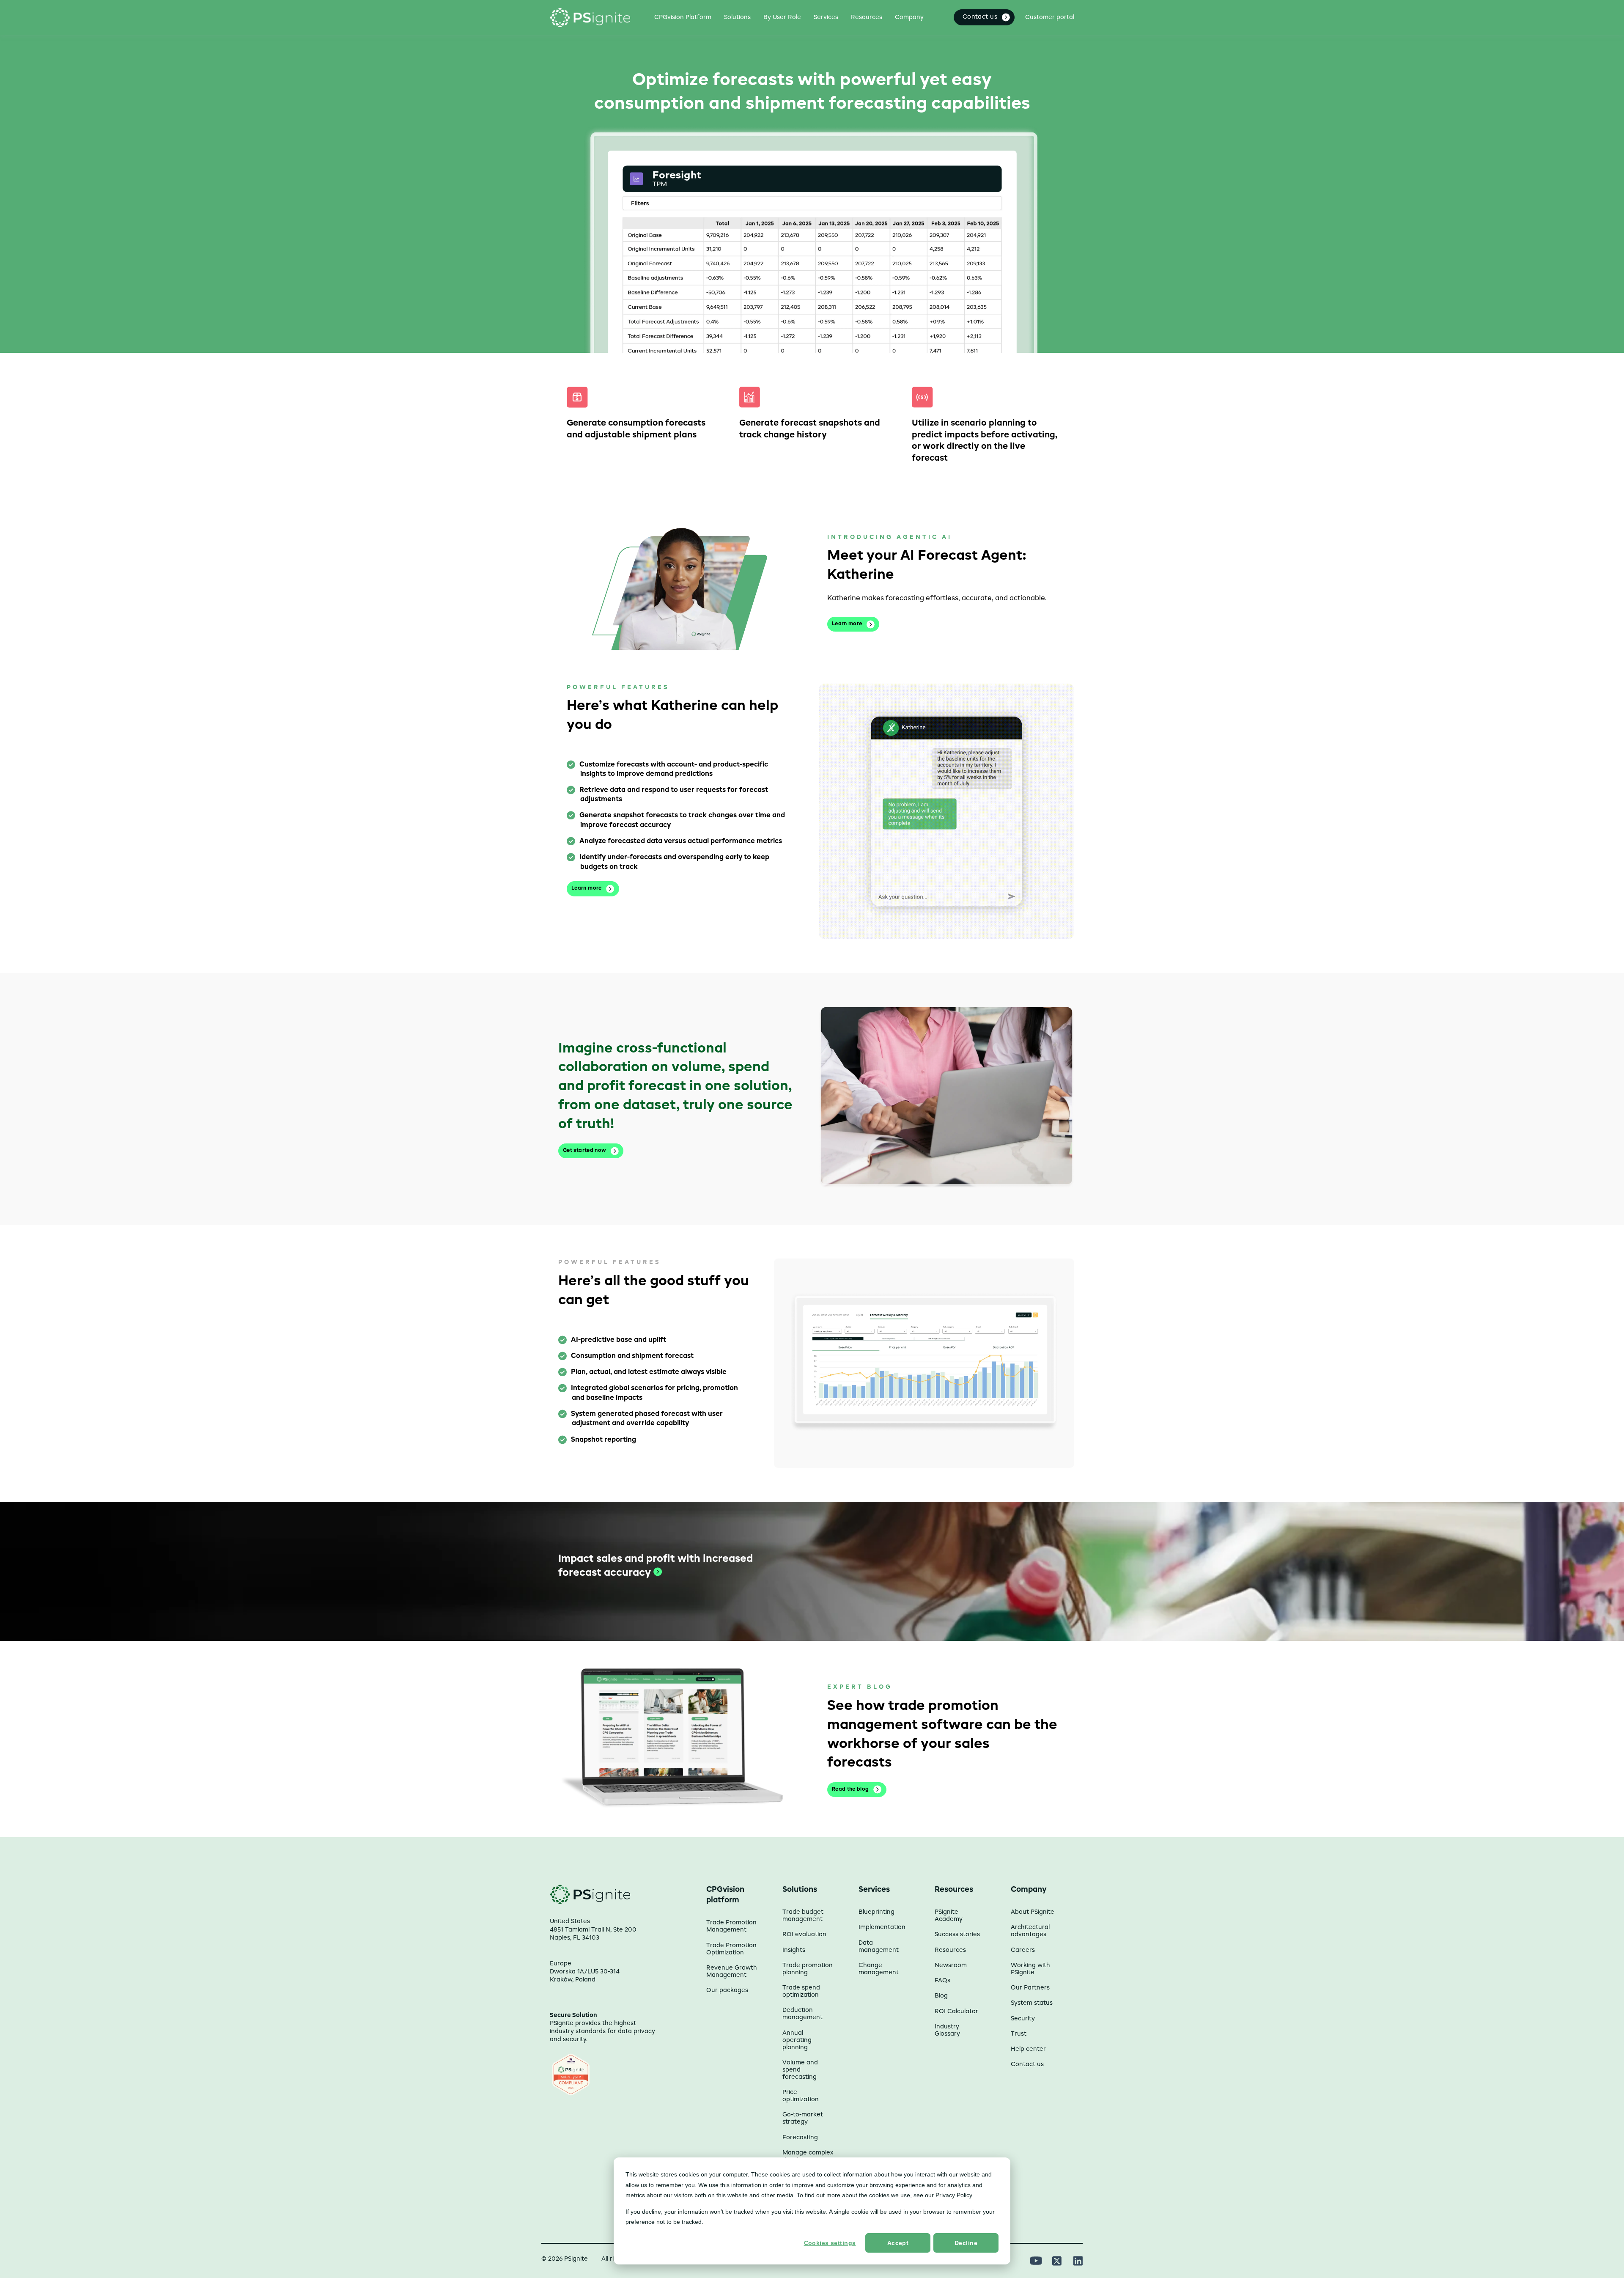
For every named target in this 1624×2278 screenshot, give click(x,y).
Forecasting (800, 2138)
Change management (879, 1969)
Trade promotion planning (808, 1969)
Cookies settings (830, 2243)
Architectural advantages (1030, 1931)
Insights (794, 1950)
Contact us (1027, 2064)
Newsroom (951, 1965)
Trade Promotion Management (731, 1926)
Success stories (957, 1935)
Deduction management (802, 2014)
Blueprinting (876, 1912)
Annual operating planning (797, 2040)
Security (1023, 2019)
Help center (1028, 2049)
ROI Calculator (956, 2011)
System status (1032, 2003)
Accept (898, 2243)
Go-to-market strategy (803, 2118)
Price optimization (801, 2096)
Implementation (882, 1927)
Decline (966, 2243)
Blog (941, 1996)
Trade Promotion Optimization (731, 1949)
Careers (1023, 1950)
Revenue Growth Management (732, 1972)
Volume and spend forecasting (800, 2070)
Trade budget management (803, 1916)
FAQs (942, 1981)
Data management (879, 1947)
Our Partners (1030, 1988)
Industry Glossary (947, 2030)
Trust (1019, 2034)
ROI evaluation (804, 1935)
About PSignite (1033, 1912)
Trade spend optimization (801, 1991)
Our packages (727, 1990)
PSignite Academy (949, 1916)
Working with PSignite (1030, 1969)
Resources (950, 1950)
